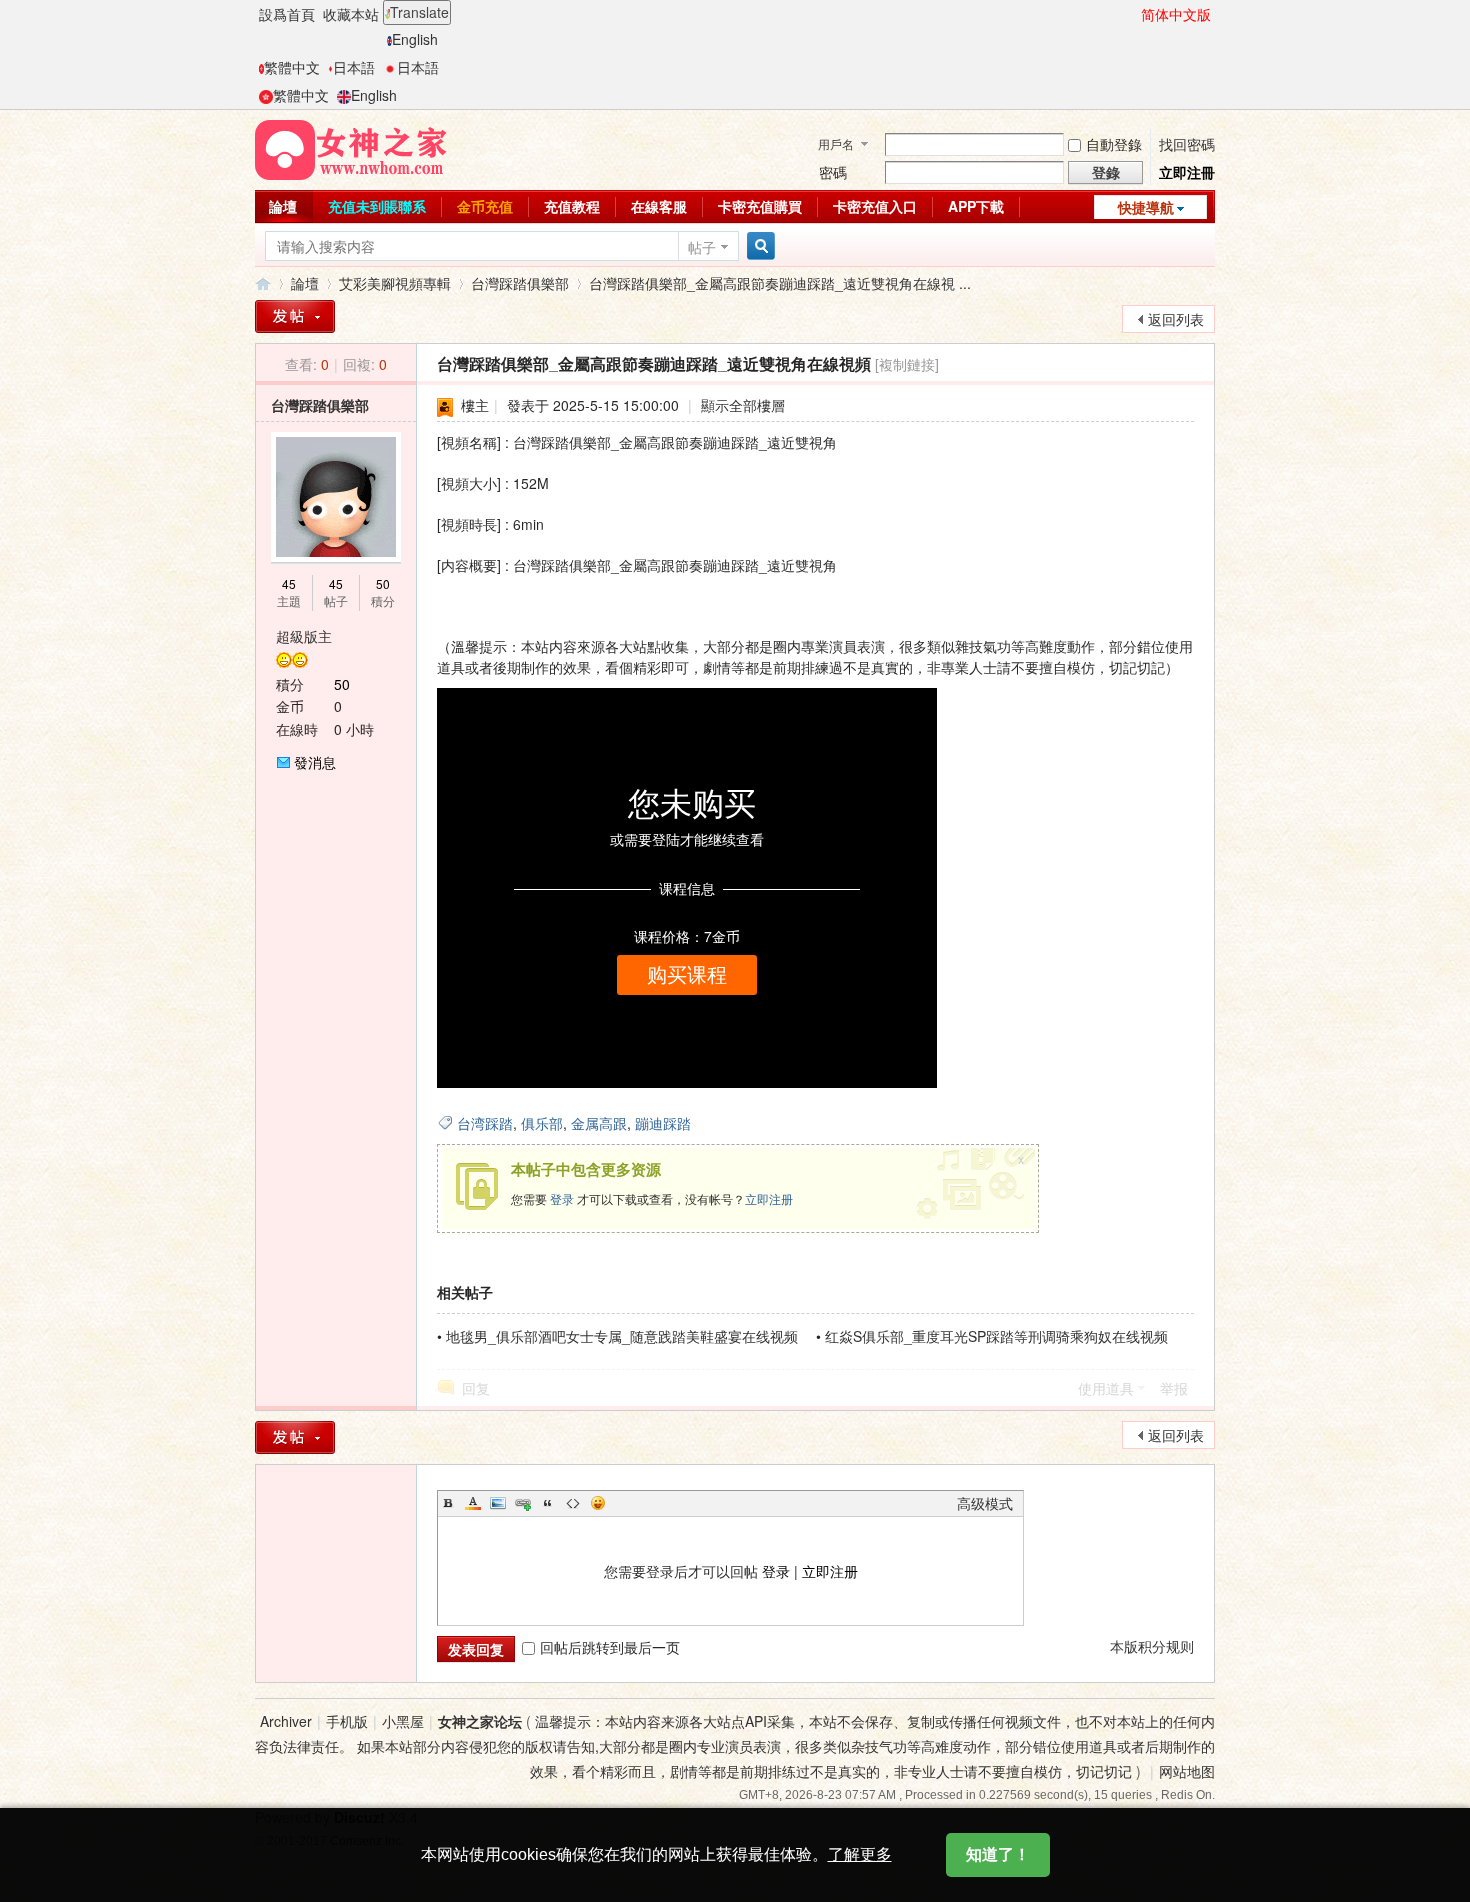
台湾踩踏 (485, 1123)
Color (473, 1503)
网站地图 (1187, 1771)
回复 (476, 1388)
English (415, 39)
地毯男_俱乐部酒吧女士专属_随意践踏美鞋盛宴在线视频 (622, 1336)
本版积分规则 (1152, 1646)
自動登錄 (1114, 144)
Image (498, 1503)
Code (573, 1503)
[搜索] (758, 246)
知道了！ (998, 1854)
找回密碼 (1187, 144)
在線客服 (659, 206)
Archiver (286, 1721)
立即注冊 (1187, 172)
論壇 (283, 206)
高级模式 (985, 1503)
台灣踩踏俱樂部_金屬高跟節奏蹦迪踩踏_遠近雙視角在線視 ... (780, 283)
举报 (1174, 1388)
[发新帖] (295, 1437)
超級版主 (304, 636)
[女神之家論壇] (351, 148)
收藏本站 (351, 14)
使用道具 (1106, 1388)
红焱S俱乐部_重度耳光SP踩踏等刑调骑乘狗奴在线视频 (996, 1336)
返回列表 (1176, 319)
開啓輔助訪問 (1132, 14)
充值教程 (572, 206)
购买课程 (687, 975)
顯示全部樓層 (743, 405)
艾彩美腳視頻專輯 (395, 283)
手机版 (347, 1721)
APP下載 (976, 206)
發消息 (315, 762)
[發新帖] (295, 316)
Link (523, 1503)
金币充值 (485, 206)
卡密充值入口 (875, 206)
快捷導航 (1146, 207)
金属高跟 (599, 1123)
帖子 (702, 247)
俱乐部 (542, 1123)
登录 (562, 1198)
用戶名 (836, 143)
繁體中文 (292, 67)
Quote (548, 1503)
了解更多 (860, 1854)
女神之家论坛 (480, 1721)
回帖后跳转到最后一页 (610, 1647)
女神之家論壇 (263, 283)
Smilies (598, 1503)
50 (383, 583)
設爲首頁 (287, 14)
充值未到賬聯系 (377, 206)
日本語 (354, 67)
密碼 (833, 172)
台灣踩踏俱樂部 (520, 283)
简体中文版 (1176, 14)
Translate (419, 12)
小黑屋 (403, 1721)
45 (289, 583)
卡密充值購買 (760, 206)
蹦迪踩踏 (663, 1123)
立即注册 (769, 1198)
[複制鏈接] (907, 364)
